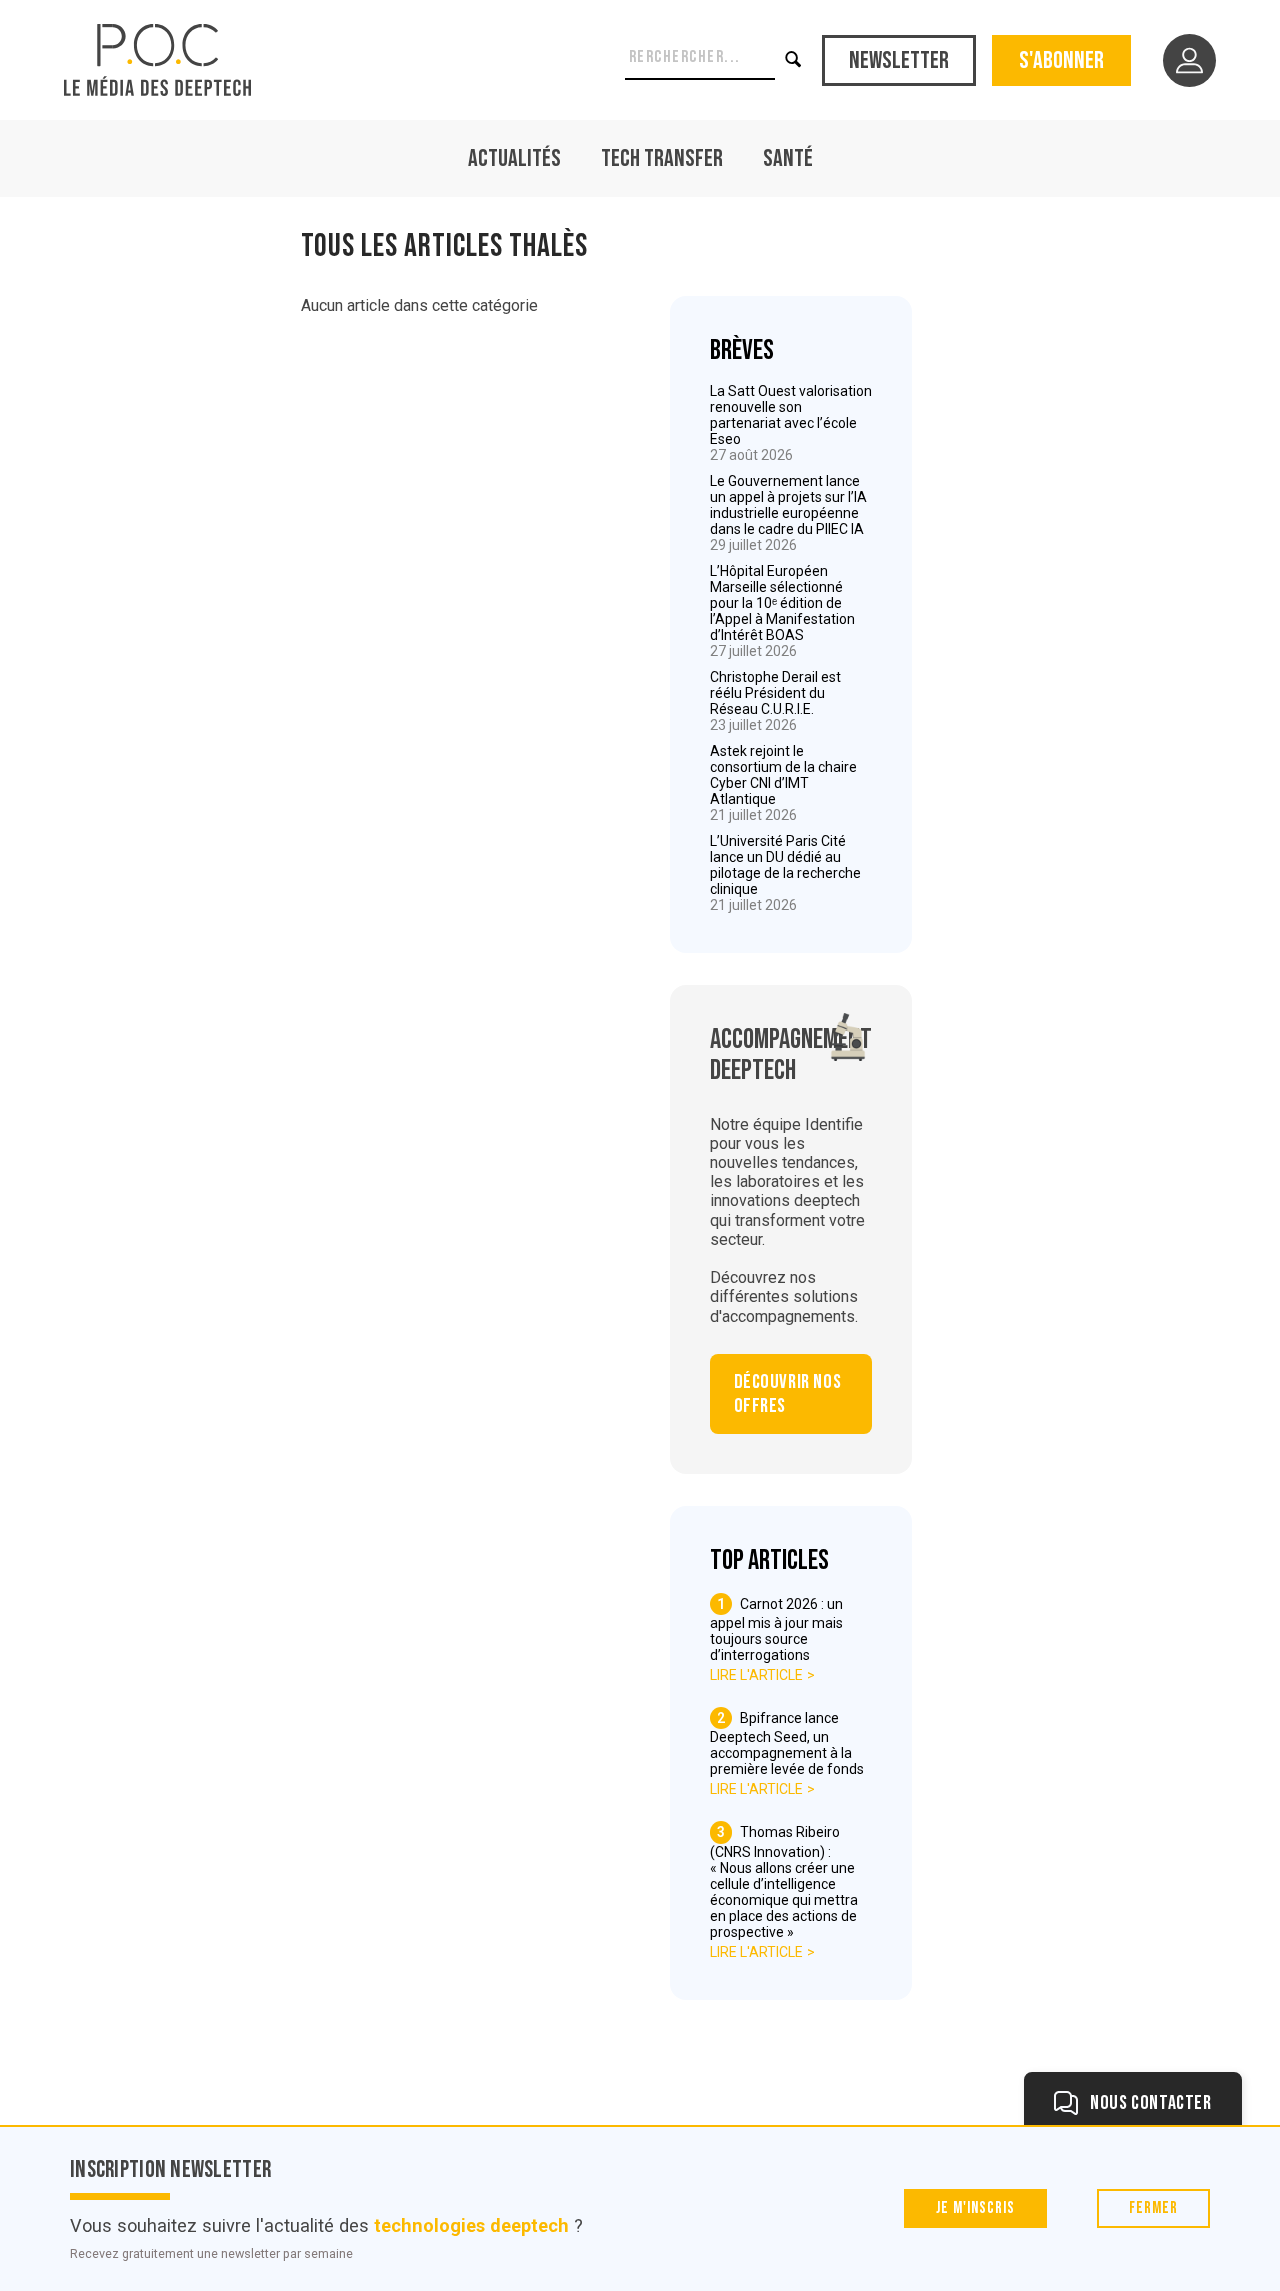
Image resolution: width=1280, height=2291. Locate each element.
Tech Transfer (662, 158)
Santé (788, 158)
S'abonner (1061, 60)
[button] (795, 60)
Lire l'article (756, 1675)
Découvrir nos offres (788, 1394)
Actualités (514, 158)
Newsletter (899, 60)
